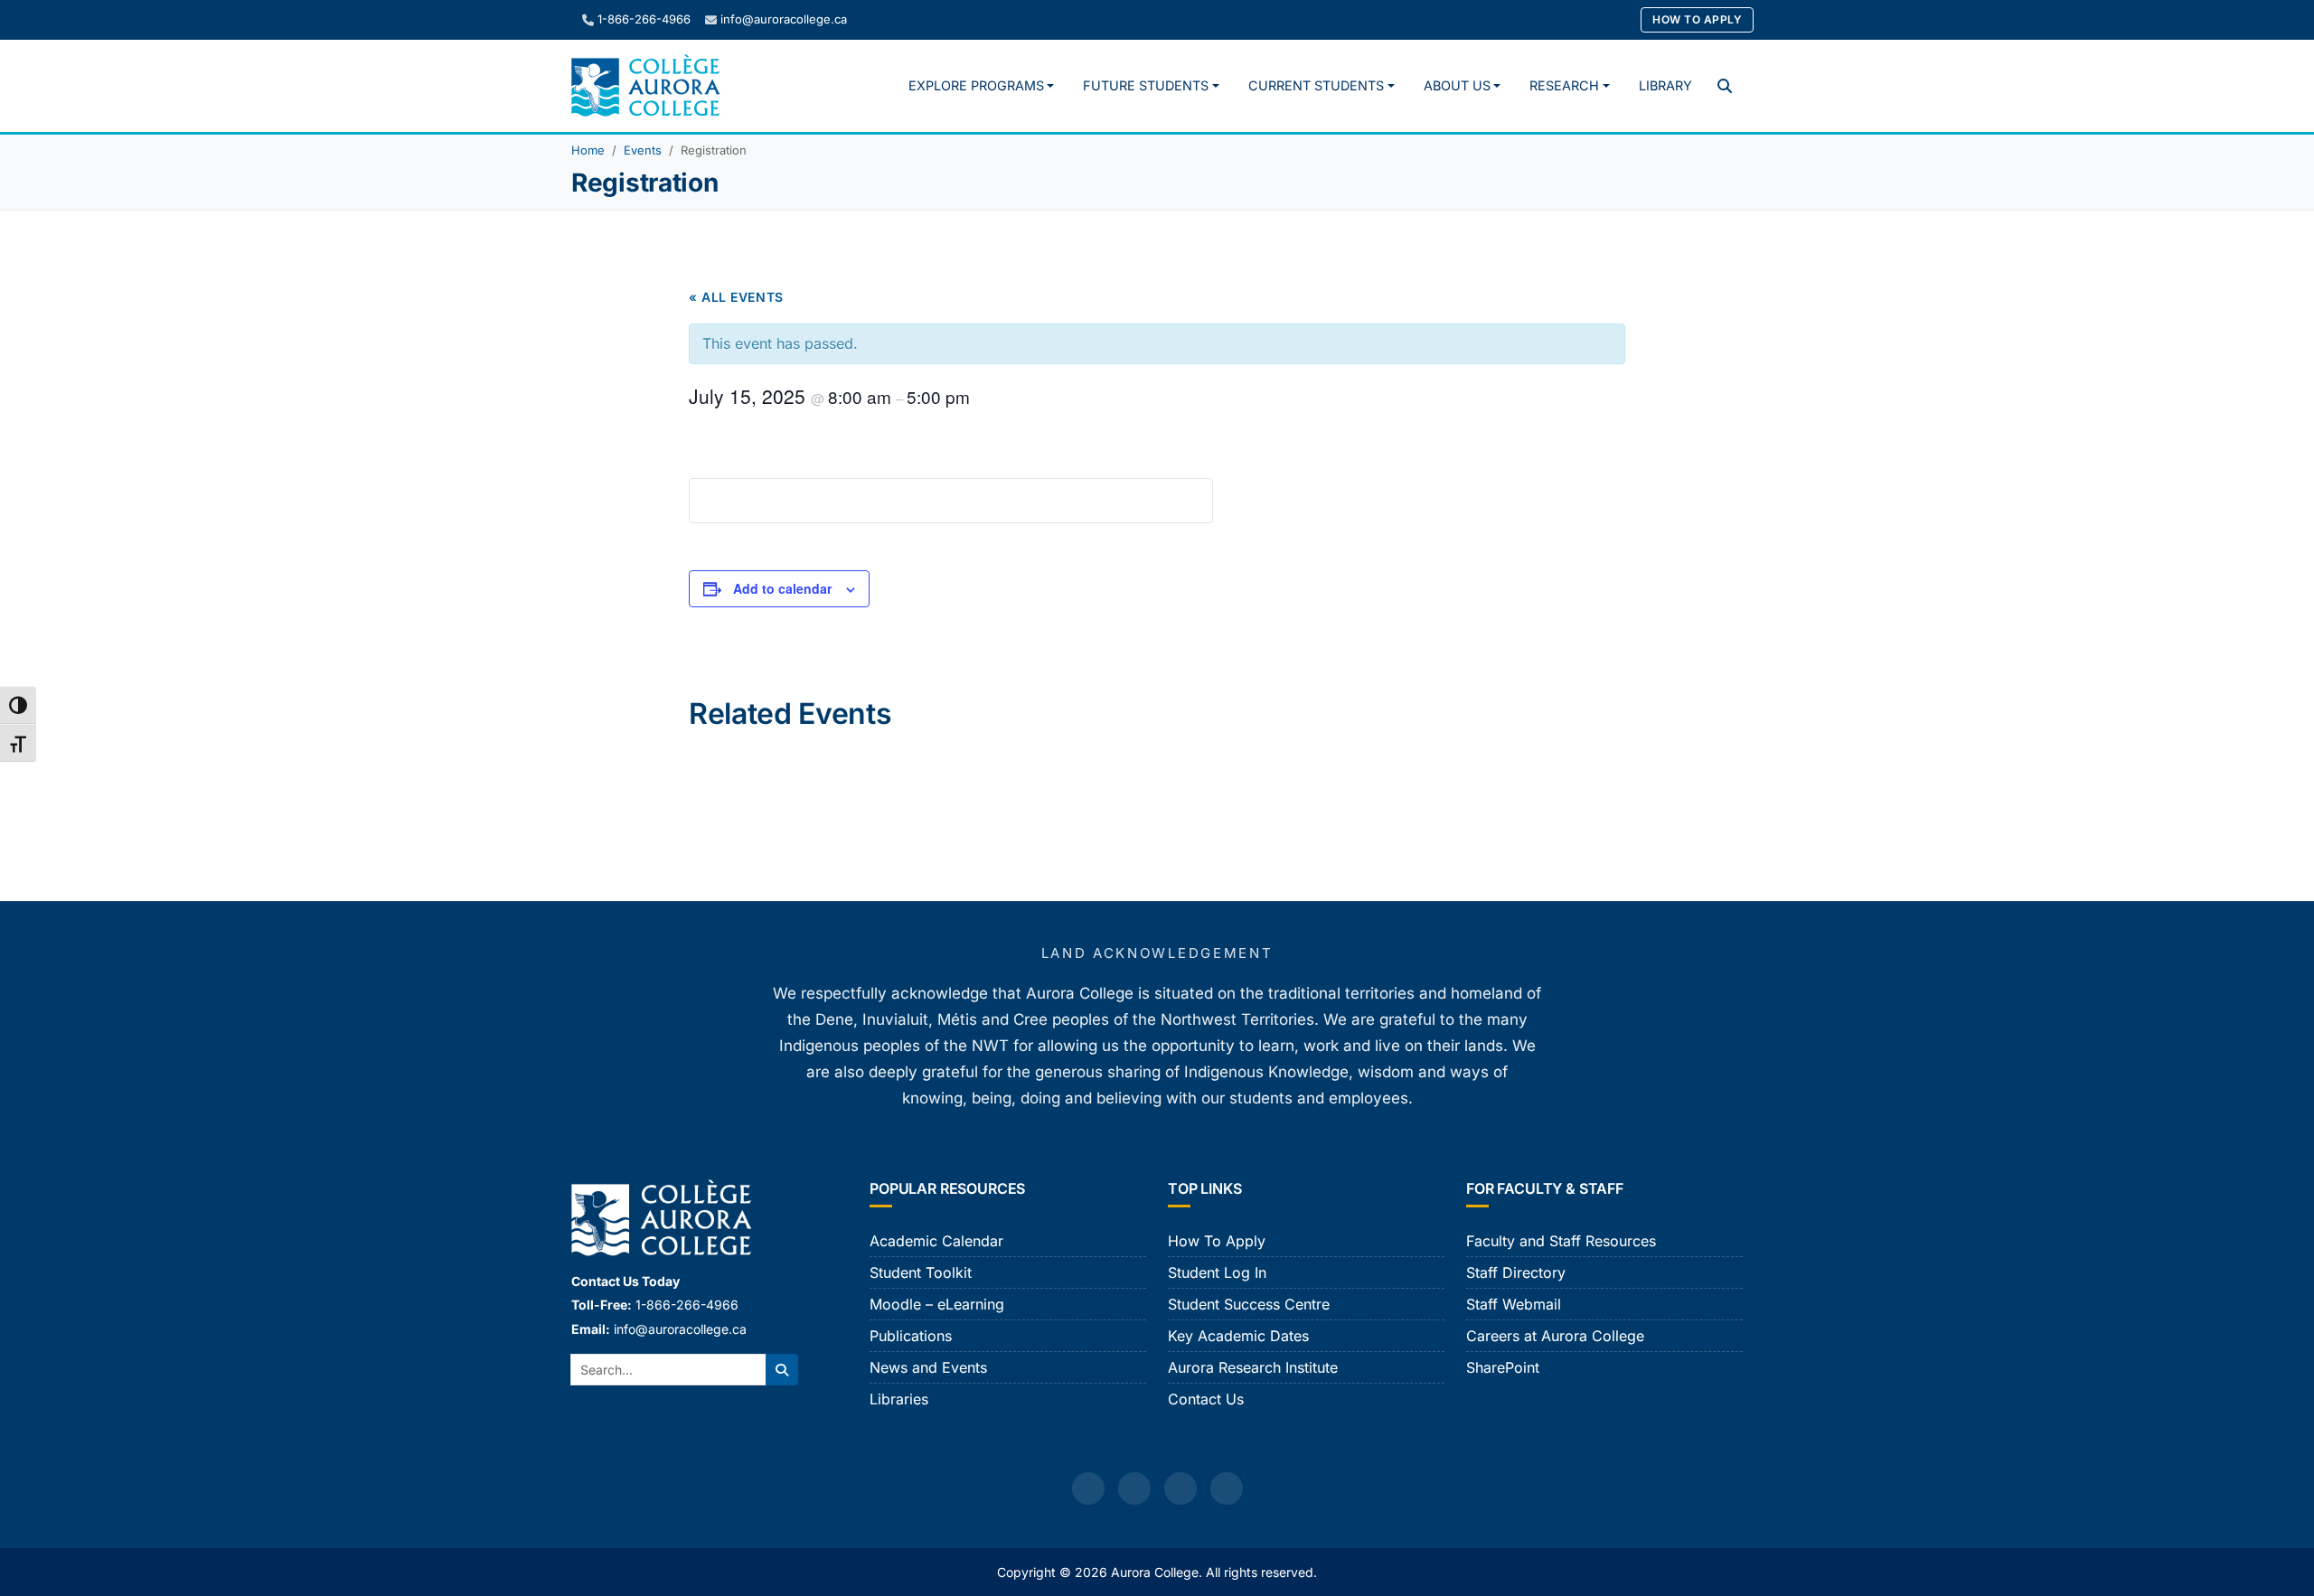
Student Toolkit (921, 1272)
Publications (911, 1336)
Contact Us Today (626, 1281)
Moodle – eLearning (937, 1304)
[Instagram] (1134, 1488)
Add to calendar (782, 588)
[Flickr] (1227, 1488)
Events (643, 150)
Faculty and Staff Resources (1561, 1241)
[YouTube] (1181, 1488)
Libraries (899, 1399)
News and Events (928, 1367)
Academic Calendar (936, 1241)
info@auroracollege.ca (784, 19)
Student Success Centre (1249, 1304)
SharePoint (1503, 1367)
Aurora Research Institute (1253, 1367)
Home (588, 150)
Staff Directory (1516, 1272)
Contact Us (1206, 1399)
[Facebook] (1088, 1488)
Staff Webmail (1514, 1304)
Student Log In (1217, 1272)
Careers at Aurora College (1555, 1336)
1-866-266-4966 (644, 19)
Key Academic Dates (1238, 1336)
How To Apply (1697, 19)
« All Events (736, 297)
